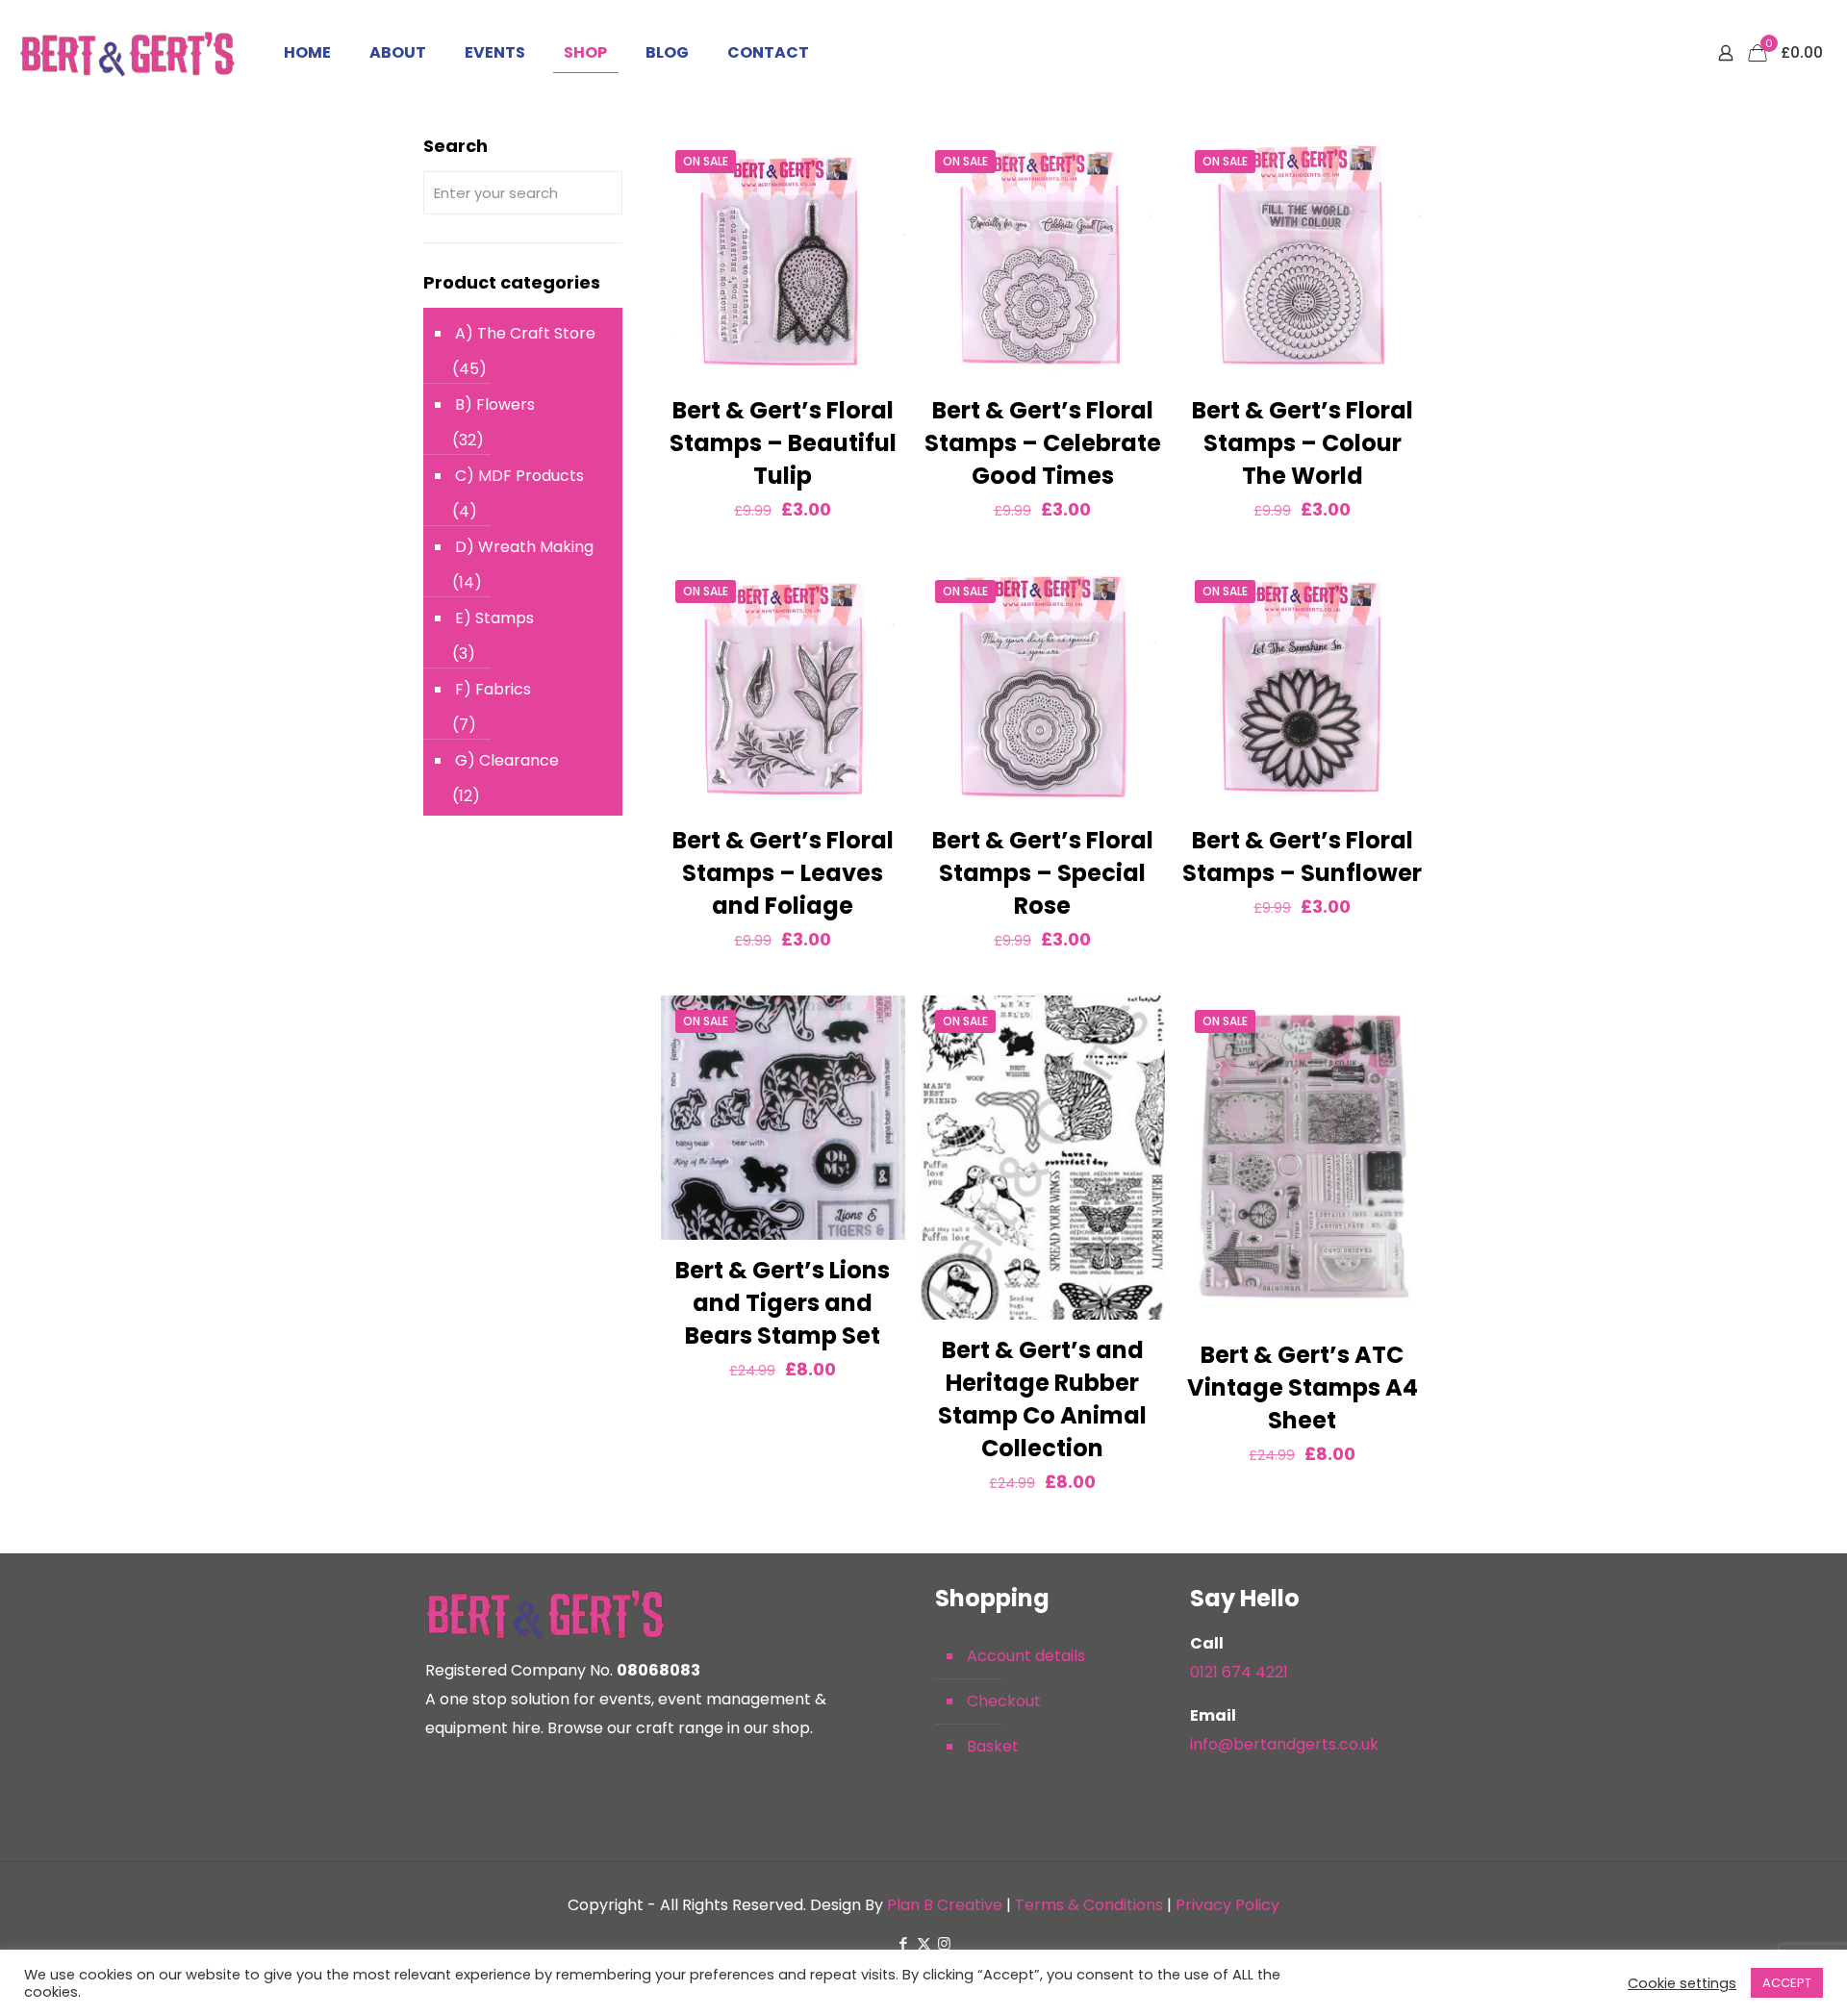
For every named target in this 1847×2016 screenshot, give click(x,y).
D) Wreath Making (524, 547)
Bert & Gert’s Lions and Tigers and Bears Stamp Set (783, 1303)
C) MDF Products (519, 476)
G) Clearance (507, 760)
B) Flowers (495, 404)
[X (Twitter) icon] (924, 1943)
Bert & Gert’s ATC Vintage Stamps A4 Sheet (1303, 1387)
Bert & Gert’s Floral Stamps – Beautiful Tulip (783, 443)
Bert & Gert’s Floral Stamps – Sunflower (1302, 857)
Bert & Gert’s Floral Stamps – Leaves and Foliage (783, 873)
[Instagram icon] (944, 1943)
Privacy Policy (1227, 1905)
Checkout (1004, 1701)
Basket (993, 1746)
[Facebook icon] (904, 1943)
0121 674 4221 (1239, 1672)
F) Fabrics (493, 689)
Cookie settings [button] (1682, 1983)
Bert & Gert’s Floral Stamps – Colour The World (1303, 443)
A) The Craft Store (525, 333)
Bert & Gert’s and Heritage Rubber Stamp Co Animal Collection (1042, 1399)
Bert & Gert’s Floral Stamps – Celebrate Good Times (1043, 443)
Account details (1026, 1656)
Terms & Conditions (1089, 1905)
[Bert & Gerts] (127, 53)
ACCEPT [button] (1787, 1983)
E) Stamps (494, 618)
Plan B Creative (945, 1905)
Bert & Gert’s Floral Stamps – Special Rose (1043, 873)
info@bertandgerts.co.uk (1284, 1744)
